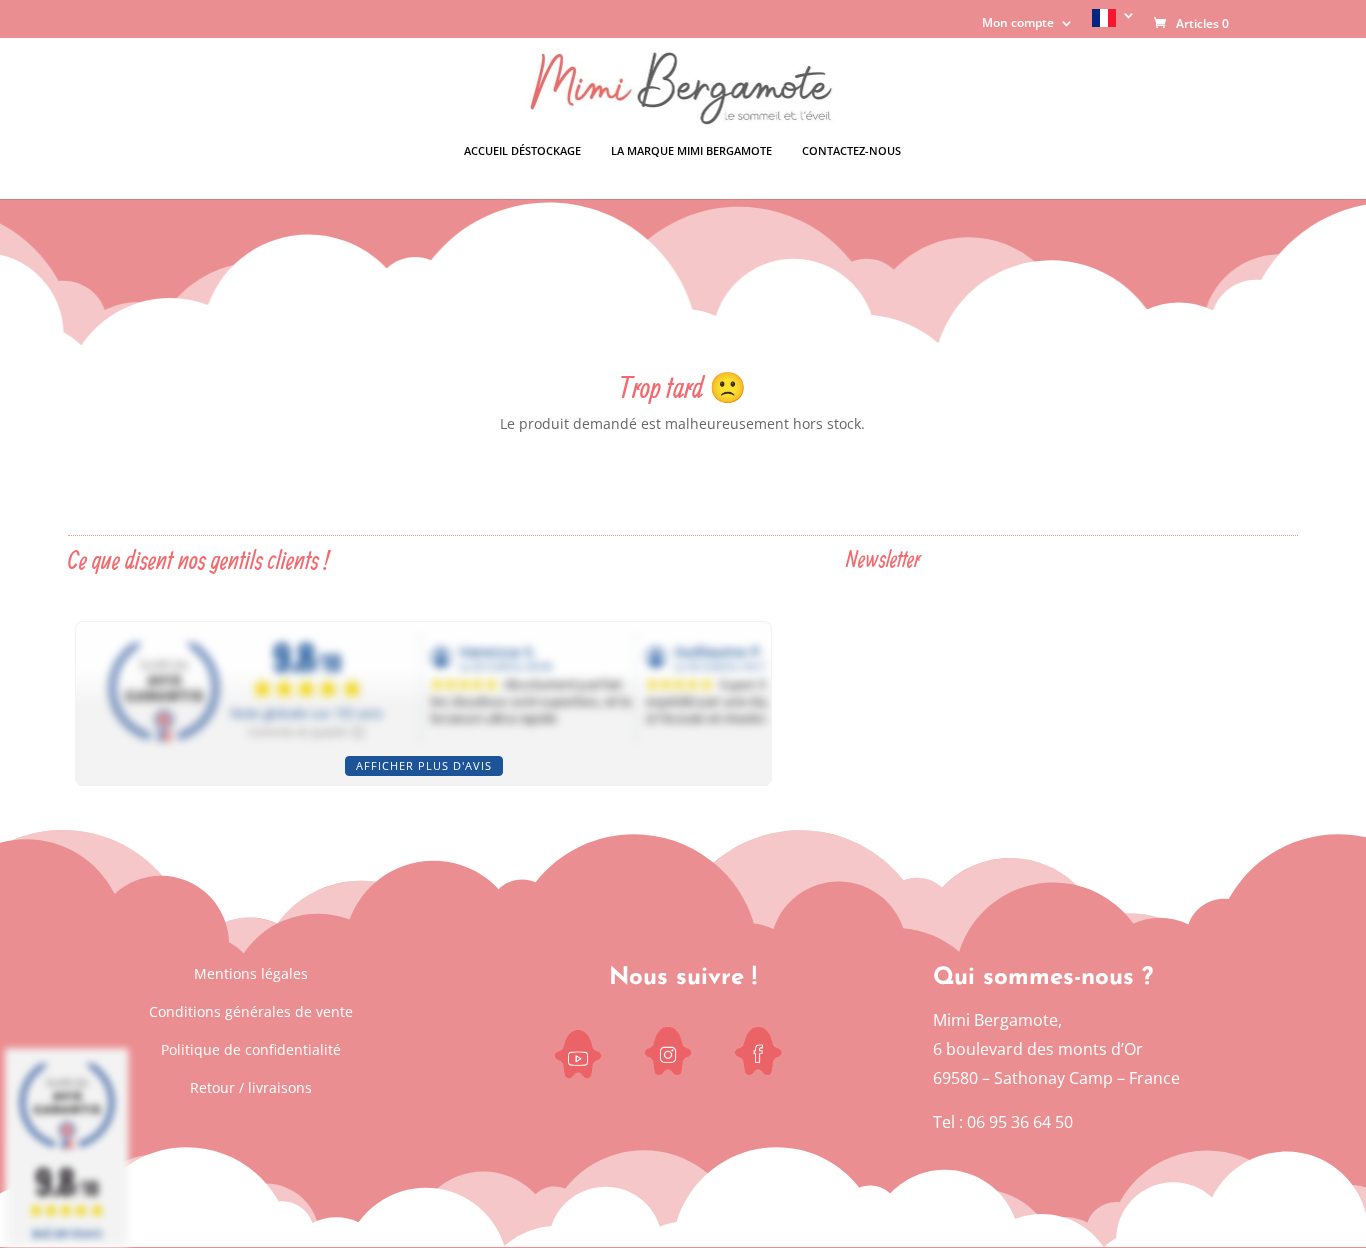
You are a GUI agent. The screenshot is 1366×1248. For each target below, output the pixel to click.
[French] (1114, 23)
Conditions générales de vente (251, 1011)
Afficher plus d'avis (424, 765)
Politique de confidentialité (251, 1049)
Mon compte (1018, 24)
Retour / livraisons (251, 1087)
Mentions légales (251, 973)
